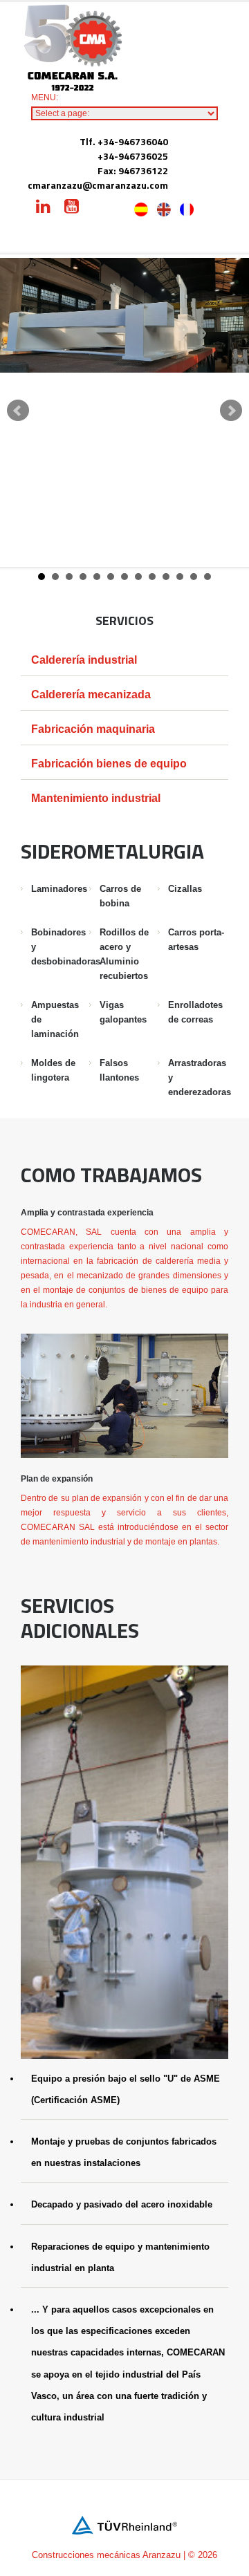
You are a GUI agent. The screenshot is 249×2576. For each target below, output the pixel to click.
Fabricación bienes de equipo (109, 764)
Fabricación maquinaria (93, 729)
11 (180, 577)
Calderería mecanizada (91, 694)
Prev (18, 411)
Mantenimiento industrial (96, 798)
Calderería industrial (84, 660)
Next (231, 411)
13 (207, 577)
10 (166, 577)
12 (194, 577)
